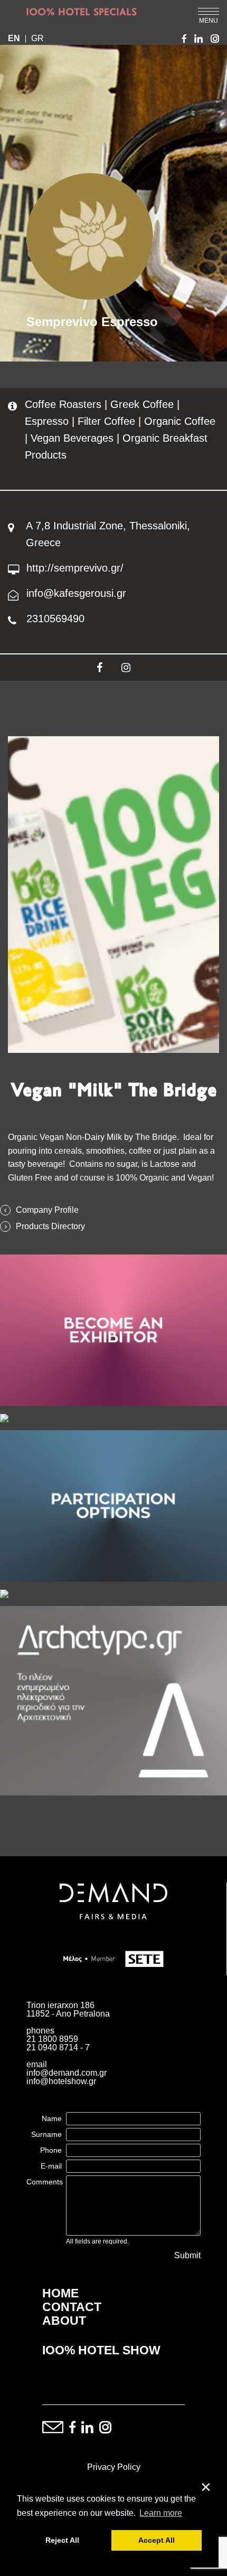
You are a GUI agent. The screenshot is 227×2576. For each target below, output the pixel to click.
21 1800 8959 (52, 2039)
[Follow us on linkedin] (87, 2428)
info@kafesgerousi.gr (76, 593)
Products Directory (50, 1227)
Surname (46, 2134)
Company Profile (47, 1210)
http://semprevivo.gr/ (75, 568)
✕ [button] (206, 2488)
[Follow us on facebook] (72, 2428)
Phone (51, 2150)
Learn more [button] (161, 2513)
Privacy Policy (114, 2467)
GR (37, 39)
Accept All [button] (157, 2540)
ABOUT (64, 2321)
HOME (60, 2293)
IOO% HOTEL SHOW (101, 2350)
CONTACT (72, 2307)
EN (14, 39)
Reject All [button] (62, 2540)
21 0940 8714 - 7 (58, 2047)
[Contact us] (53, 2428)
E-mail (51, 2166)
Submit (187, 2256)
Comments (45, 2182)
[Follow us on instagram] (105, 2428)
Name (52, 2118)
